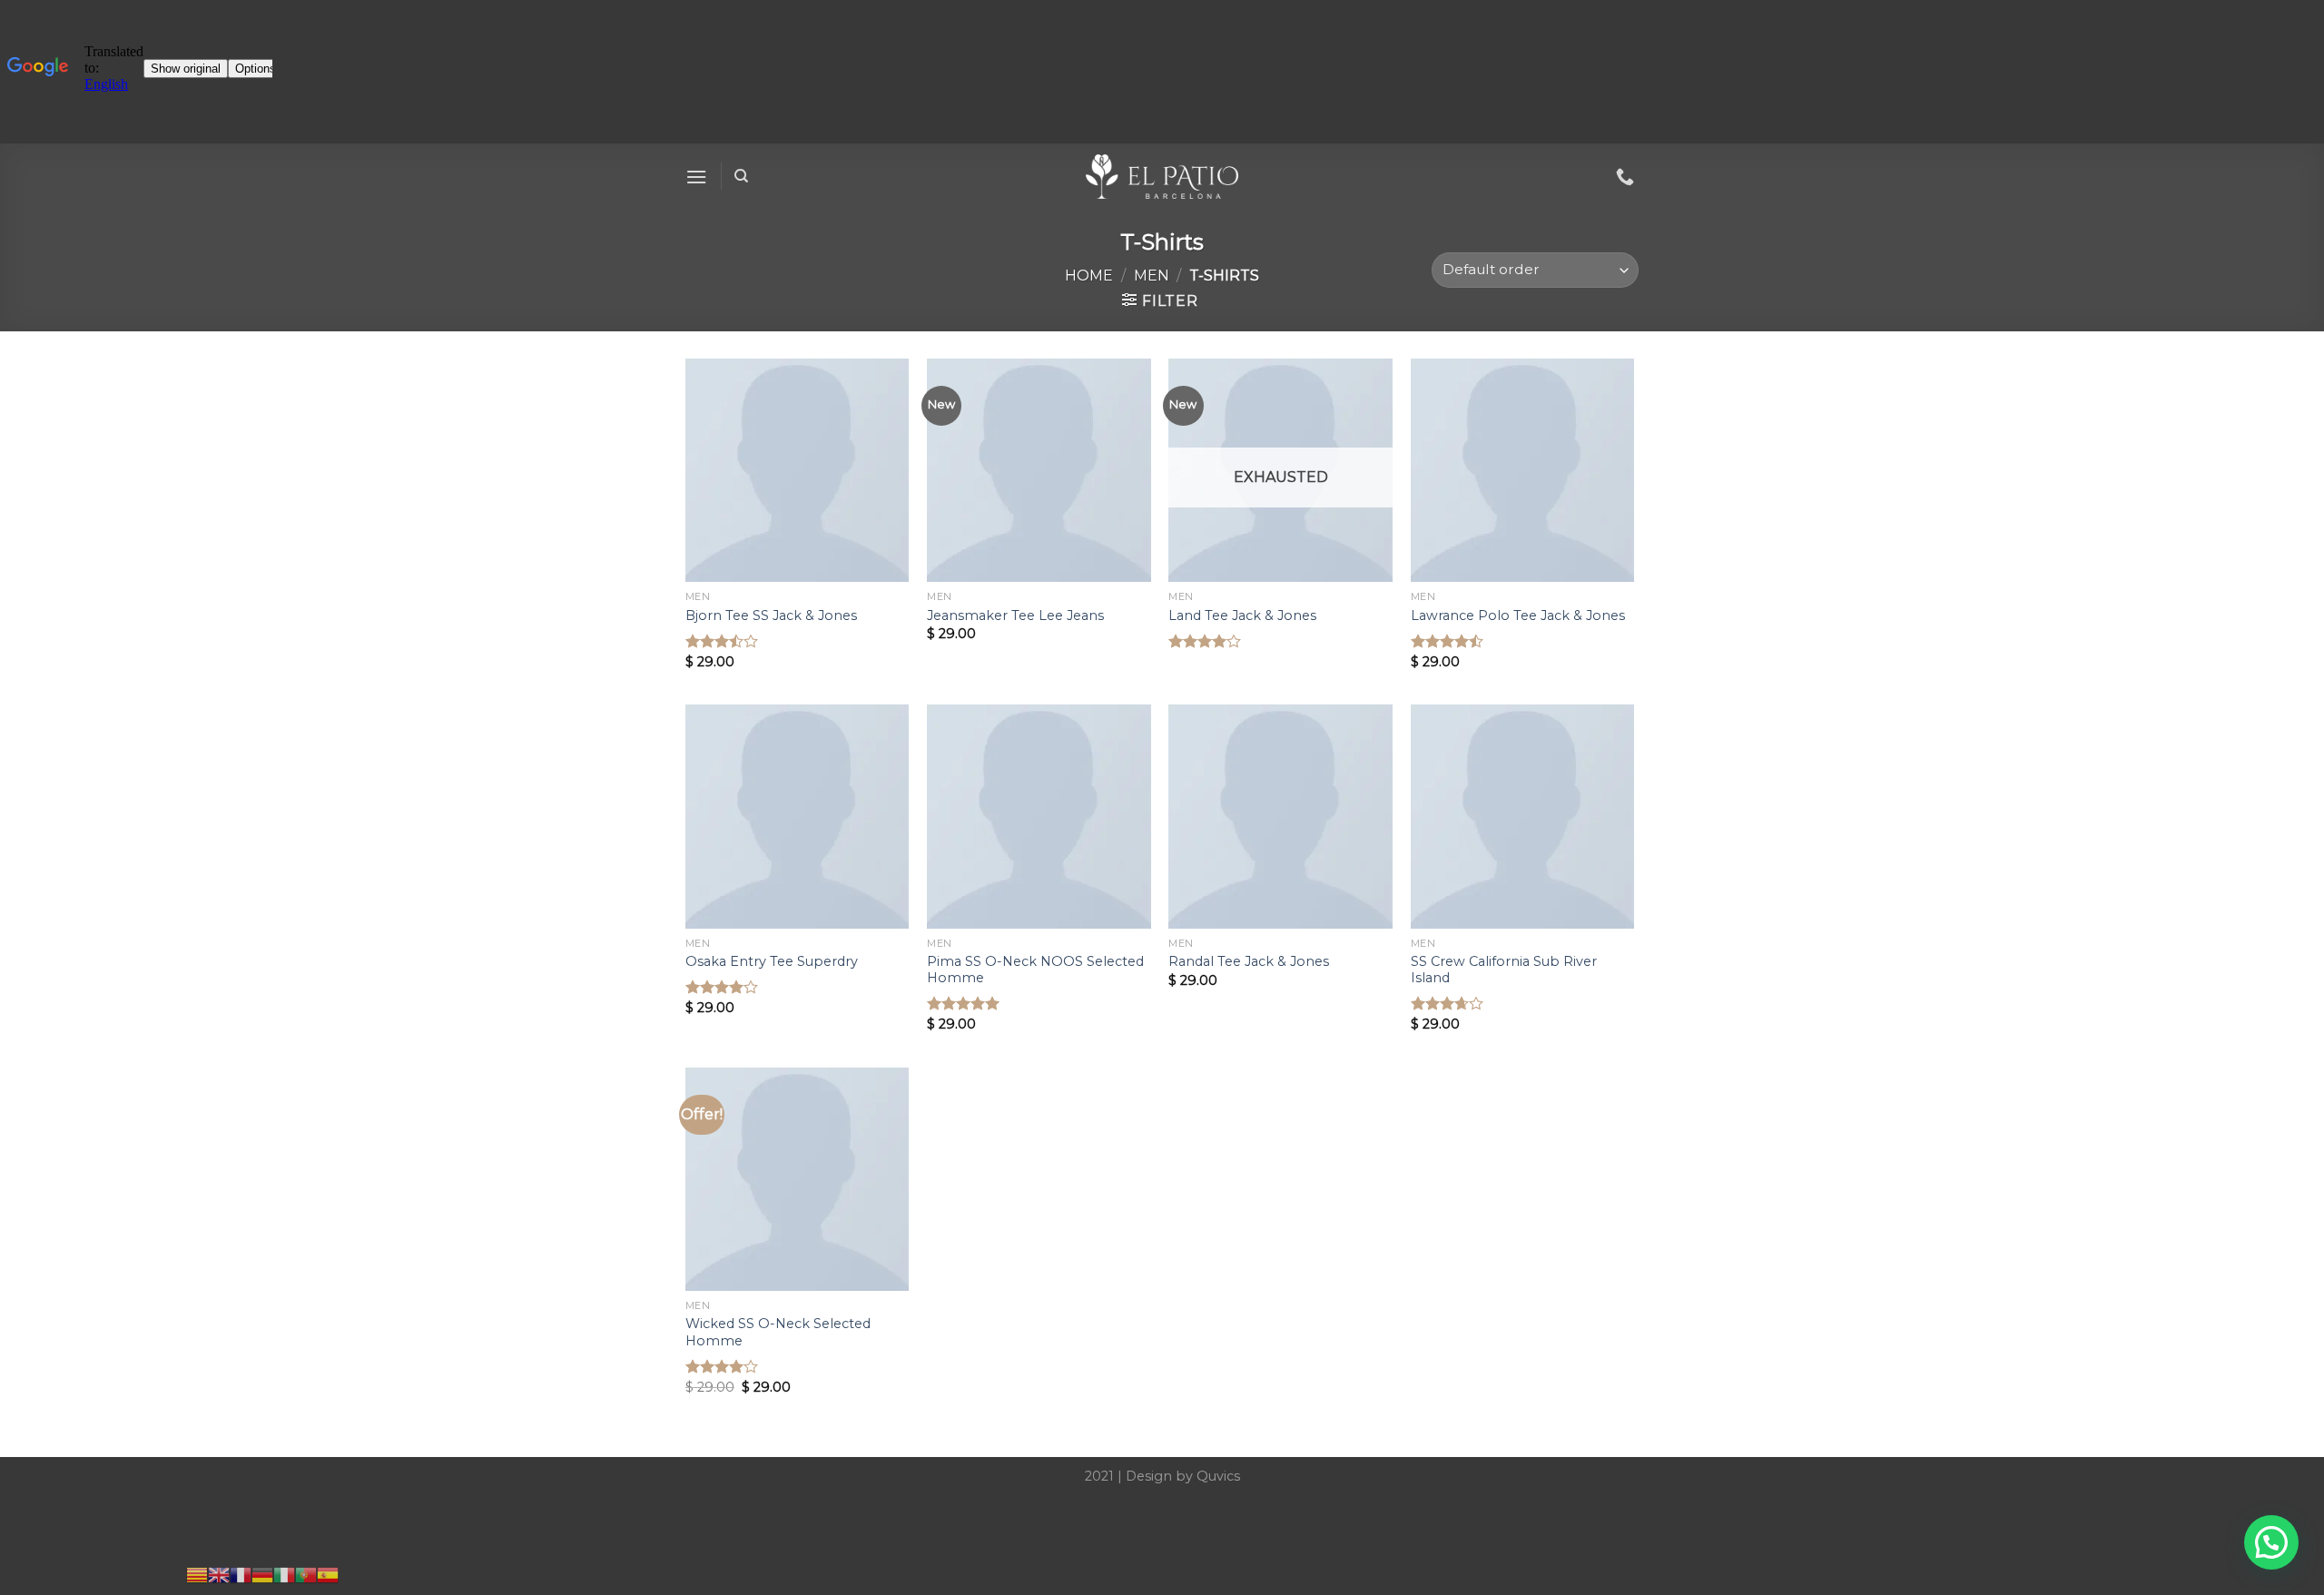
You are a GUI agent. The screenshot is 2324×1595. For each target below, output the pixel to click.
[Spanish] (328, 1574)
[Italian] (284, 1574)
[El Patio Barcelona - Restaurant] (1162, 177)
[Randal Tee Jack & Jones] (1280, 817)
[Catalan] (197, 1574)
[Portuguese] (306, 1574)
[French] (241, 1574)
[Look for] (741, 176)
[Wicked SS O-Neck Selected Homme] (798, 1180)
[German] (262, 1574)
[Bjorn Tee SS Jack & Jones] (798, 471)
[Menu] (696, 177)
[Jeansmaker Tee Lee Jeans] (1039, 471)
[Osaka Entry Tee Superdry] (798, 817)
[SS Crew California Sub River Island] (1523, 817)
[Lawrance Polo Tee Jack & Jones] (1523, 471)
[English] (219, 1574)
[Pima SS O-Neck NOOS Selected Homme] (1039, 817)
